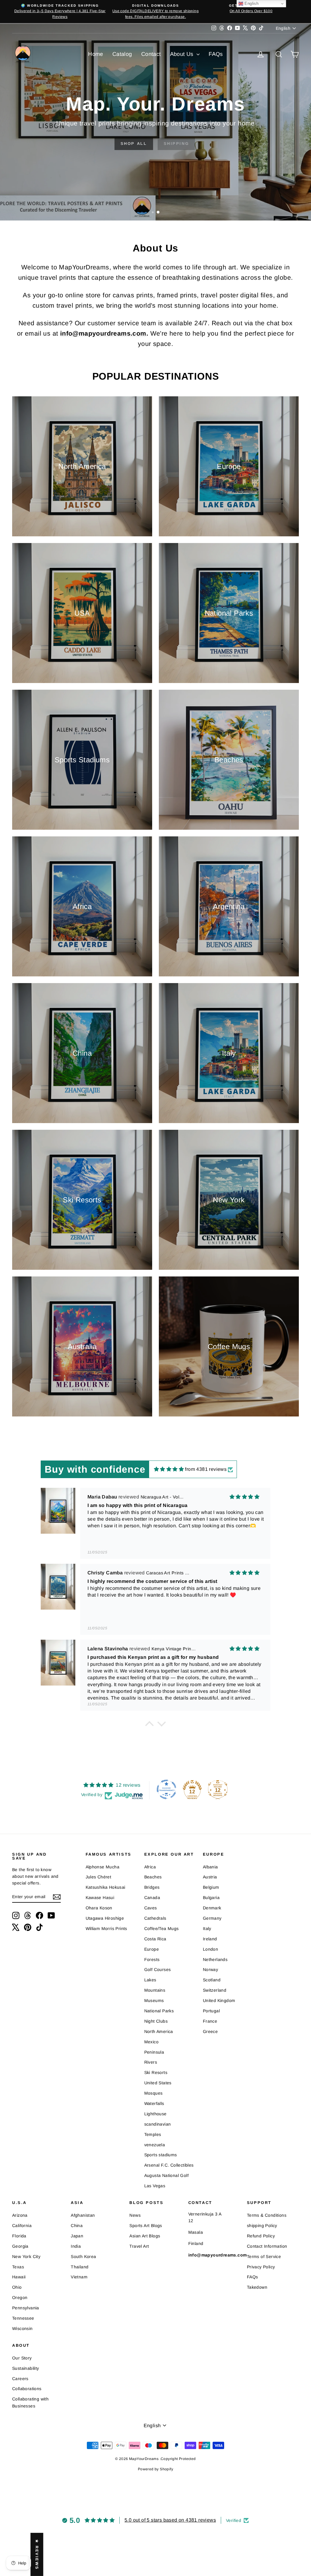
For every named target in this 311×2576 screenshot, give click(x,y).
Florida (19, 2236)
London (210, 1949)
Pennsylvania (26, 2308)
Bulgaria (211, 1898)
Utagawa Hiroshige (105, 1918)
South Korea (83, 2257)
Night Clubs (156, 2021)
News (135, 2215)
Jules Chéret (99, 1877)
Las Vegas (155, 2186)
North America (159, 2031)
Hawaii (19, 2277)
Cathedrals (155, 1918)
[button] (149, 1725)
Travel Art (139, 2246)
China (77, 2226)
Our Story (22, 2358)
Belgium (211, 1887)
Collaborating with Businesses (30, 2402)
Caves (151, 1908)
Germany (212, 1918)
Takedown (257, 2287)
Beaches (153, 1877)
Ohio (17, 2287)
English (251, 3)
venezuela (155, 2145)
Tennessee (23, 2318)
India (76, 2246)
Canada (152, 1898)
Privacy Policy (261, 2267)
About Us (183, 54)
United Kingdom (219, 2000)
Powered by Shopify (155, 2469)
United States (158, 2083)
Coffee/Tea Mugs (162, 1929)
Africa (150, 1867)
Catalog (122, 54)
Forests (152, 1959)
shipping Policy (262, 2226)
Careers (20, 2379)
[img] (169, 1469)
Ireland (210, 1939)
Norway (210, 1970)
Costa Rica (155, 1939)
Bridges (152, 1887)
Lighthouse (155, 2114)
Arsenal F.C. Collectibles (169, 2165)
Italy (207, 1929)
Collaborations (27, 2389)
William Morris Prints (106, 1929)
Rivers (151, 2062)
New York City (26, 2257)
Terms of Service (264, 2257)
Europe (152, 1949)
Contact (151, 54)
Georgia (20, 2246)
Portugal (211, 2011)
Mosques (154, 2093)
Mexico (151, 2042)
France (210, 2021)
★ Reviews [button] (37, 2554)
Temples (153, 2134)
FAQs (216, 54)
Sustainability (26, 2368)
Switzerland (215, 1990)
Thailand (80, 2267)
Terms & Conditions (267, 2215)
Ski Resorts (156, 2072)
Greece (210, 2031)
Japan (77, 2236)
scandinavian (158, 2124)
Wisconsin (22, 2328)
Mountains (155, 1990)
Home (96, 54)
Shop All (130, 143)
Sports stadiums (161, 2155)
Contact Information (267, 2246)
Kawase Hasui (100, 1898)
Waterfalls (154, 2103)
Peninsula (154, 2052)
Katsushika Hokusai (106, 1887)
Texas (18, 2267)
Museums (154, 2000)
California (22, 2226)
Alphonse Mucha (103, 1867)
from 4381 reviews (206, 1469)
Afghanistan (83, 2215)
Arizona (20, 2215)
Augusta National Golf (166, 2175)
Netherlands (215, 1959)
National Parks (159, 2011)
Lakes (150, 1980)
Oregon (20, 2298)
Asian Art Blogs (145, 2236)
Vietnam (79, 2277)
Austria (210, 1877)
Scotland (212, 1980)
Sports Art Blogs (146, 2226)
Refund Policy (261, 2236)
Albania (210, 1867)
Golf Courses (158, 1970)
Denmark (212, 1908)
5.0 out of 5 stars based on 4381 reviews (170, 2520)
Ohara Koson (99, 1908)
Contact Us (176, 143)
